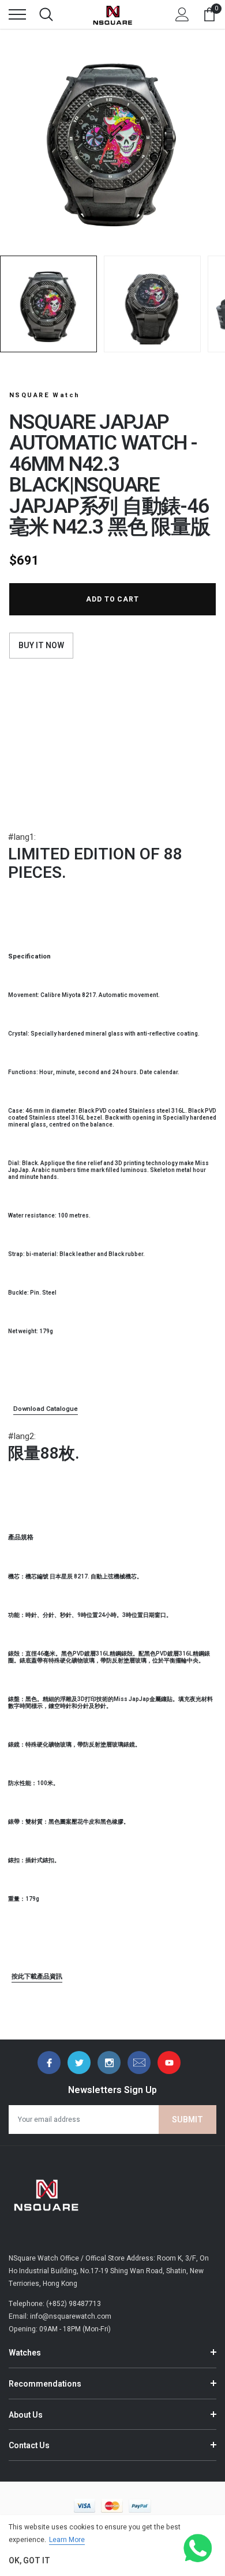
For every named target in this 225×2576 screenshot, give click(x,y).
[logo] (112, 14)
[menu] (17, 14)
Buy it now (41, 646)
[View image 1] (48, 304)
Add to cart (113, 599)
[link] (49, 2063)
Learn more (67, 2540)
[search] (46, 14)
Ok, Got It (29, 2561)
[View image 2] (152, 304)
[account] (182, 14)
